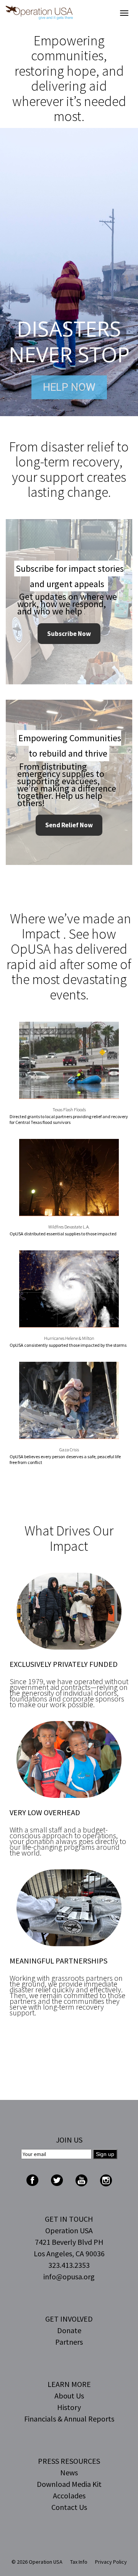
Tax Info (79, 2562)
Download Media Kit (69, 2484)
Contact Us (69, 2507)
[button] (69, 272)
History (69, 2407)
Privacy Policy (111, 2562)
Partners (69, 2342)
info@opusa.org (69, 2276)
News (69, 2472)
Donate (69, 2330)
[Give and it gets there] (39, 13)
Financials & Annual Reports (69, 2419)
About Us (69, 2396)
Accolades (69, 2495)
